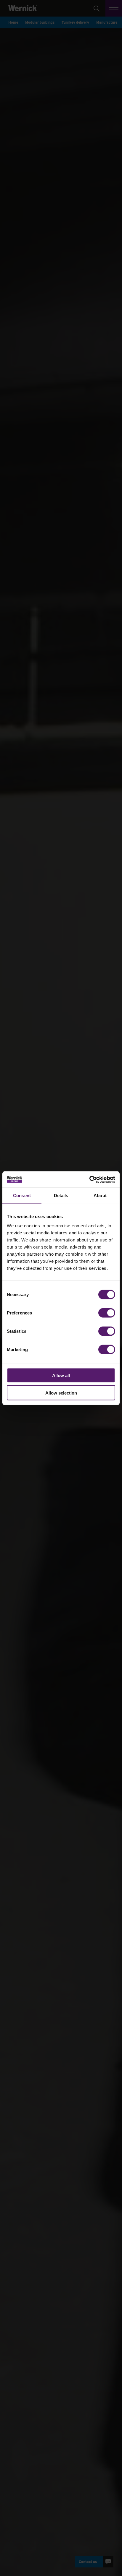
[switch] (107, 1313)
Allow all (61, 1375)
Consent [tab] (22, 1196)
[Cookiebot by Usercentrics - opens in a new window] (89, 1179)
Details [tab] (61, 1196)
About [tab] (100, 1196)
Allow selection (61, 1393)
